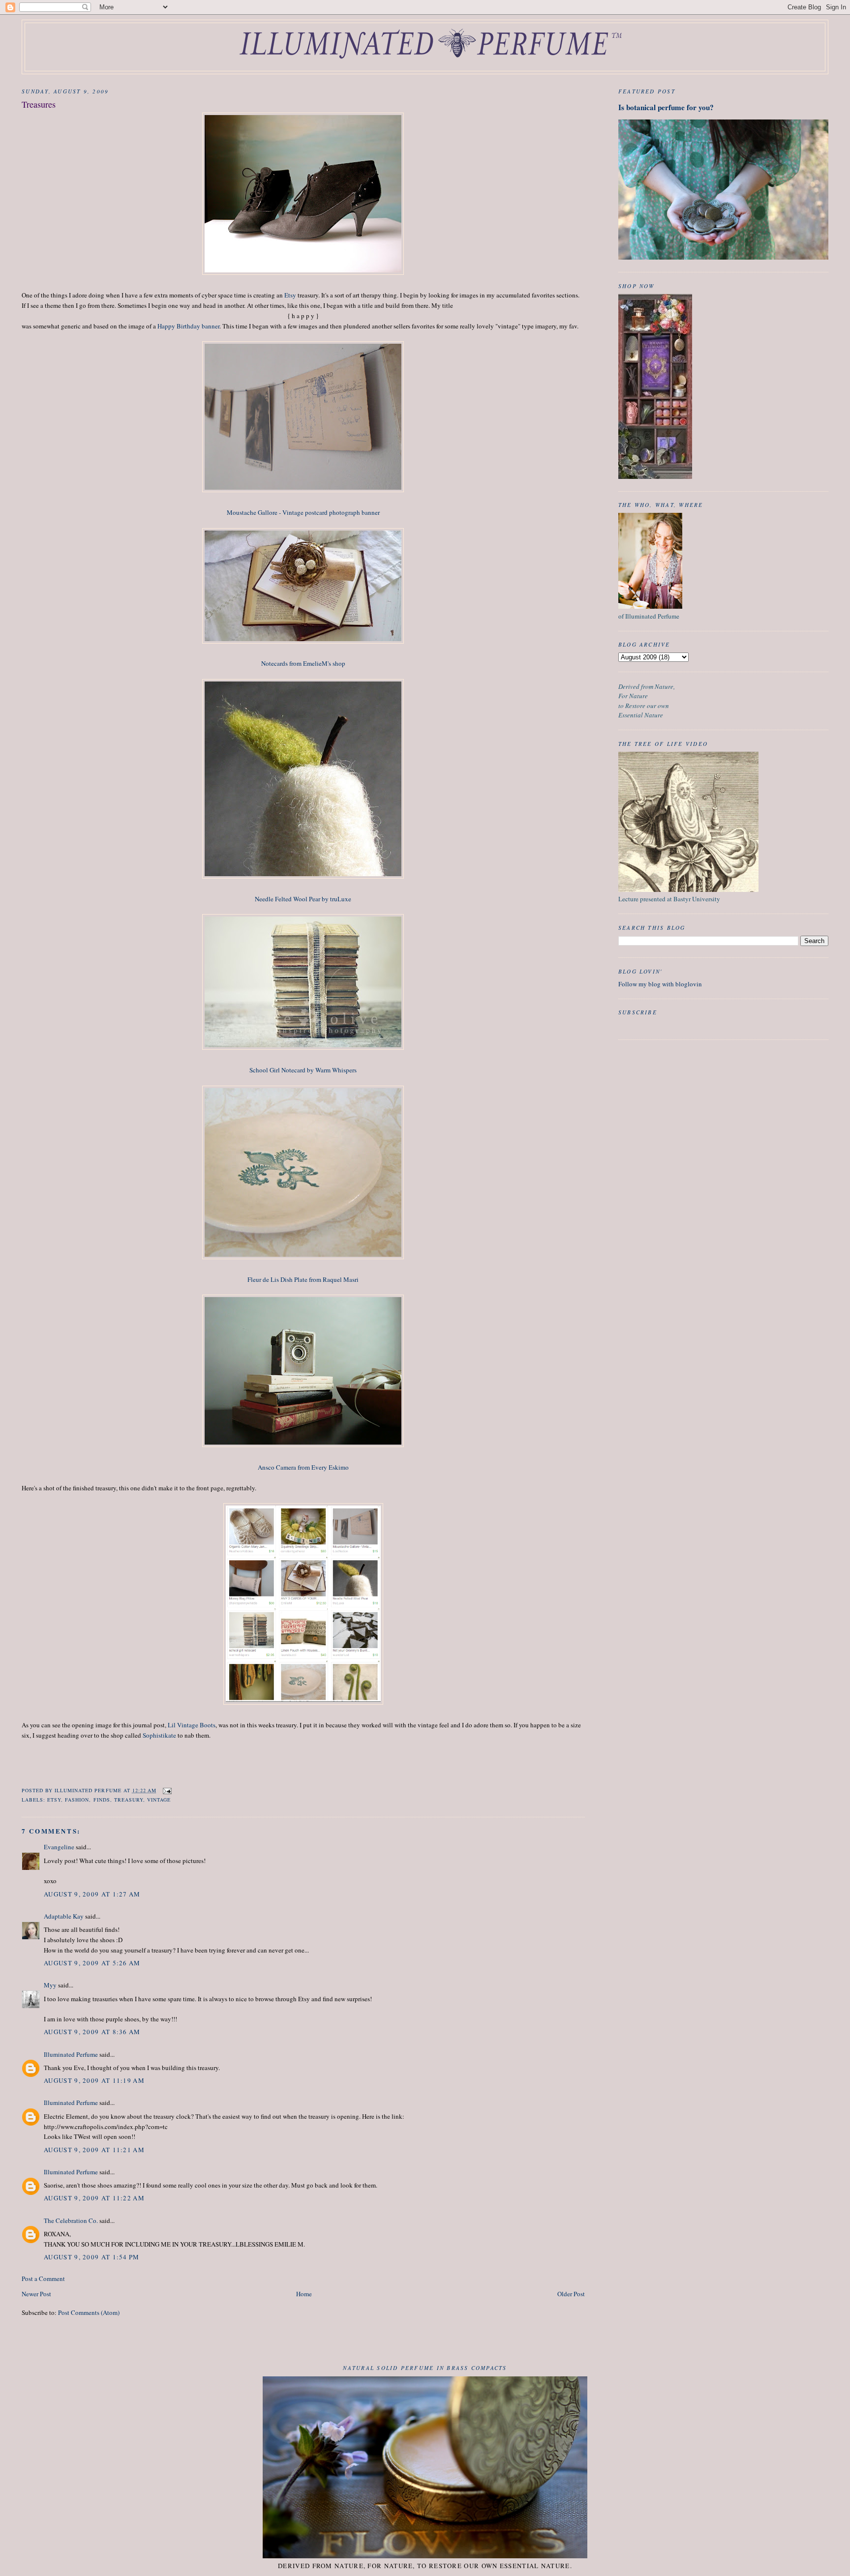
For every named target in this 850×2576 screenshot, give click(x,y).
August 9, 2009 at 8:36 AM (92, 2032)
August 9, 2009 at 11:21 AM (94, 2150)
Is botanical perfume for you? (666, 107)
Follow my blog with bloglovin (660, 984)
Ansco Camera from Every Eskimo (303, 1467)
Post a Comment (43, 2279)
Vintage (159, 1800)
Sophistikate (159, 1735)
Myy (50, 1985)
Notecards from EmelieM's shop (303, 663)
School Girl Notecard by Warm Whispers (303, 1070)
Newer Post (36, 2294)
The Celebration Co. (71, 2221)
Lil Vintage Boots (192, 1725)
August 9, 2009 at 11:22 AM (94, 2198)
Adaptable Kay (64, 1916)
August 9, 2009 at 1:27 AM (92, 1894)
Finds (102, 1800)
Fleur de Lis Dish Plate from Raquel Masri (303, 1279)
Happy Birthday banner (188, 326)
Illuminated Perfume (71, 2054)
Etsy (290, 295)
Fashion (77, 1800)
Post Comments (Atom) (89, 2312)
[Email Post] (167, 1790)
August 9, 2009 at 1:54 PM (92, 2257)
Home (304, 2294)
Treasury (129, 1800)
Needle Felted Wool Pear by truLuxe (303, 899)
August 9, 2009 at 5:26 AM (92, 1963)
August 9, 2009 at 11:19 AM (94, 2080)
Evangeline (59, 1847)
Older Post (571, 2294)
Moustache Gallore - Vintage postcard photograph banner (303, 512)
